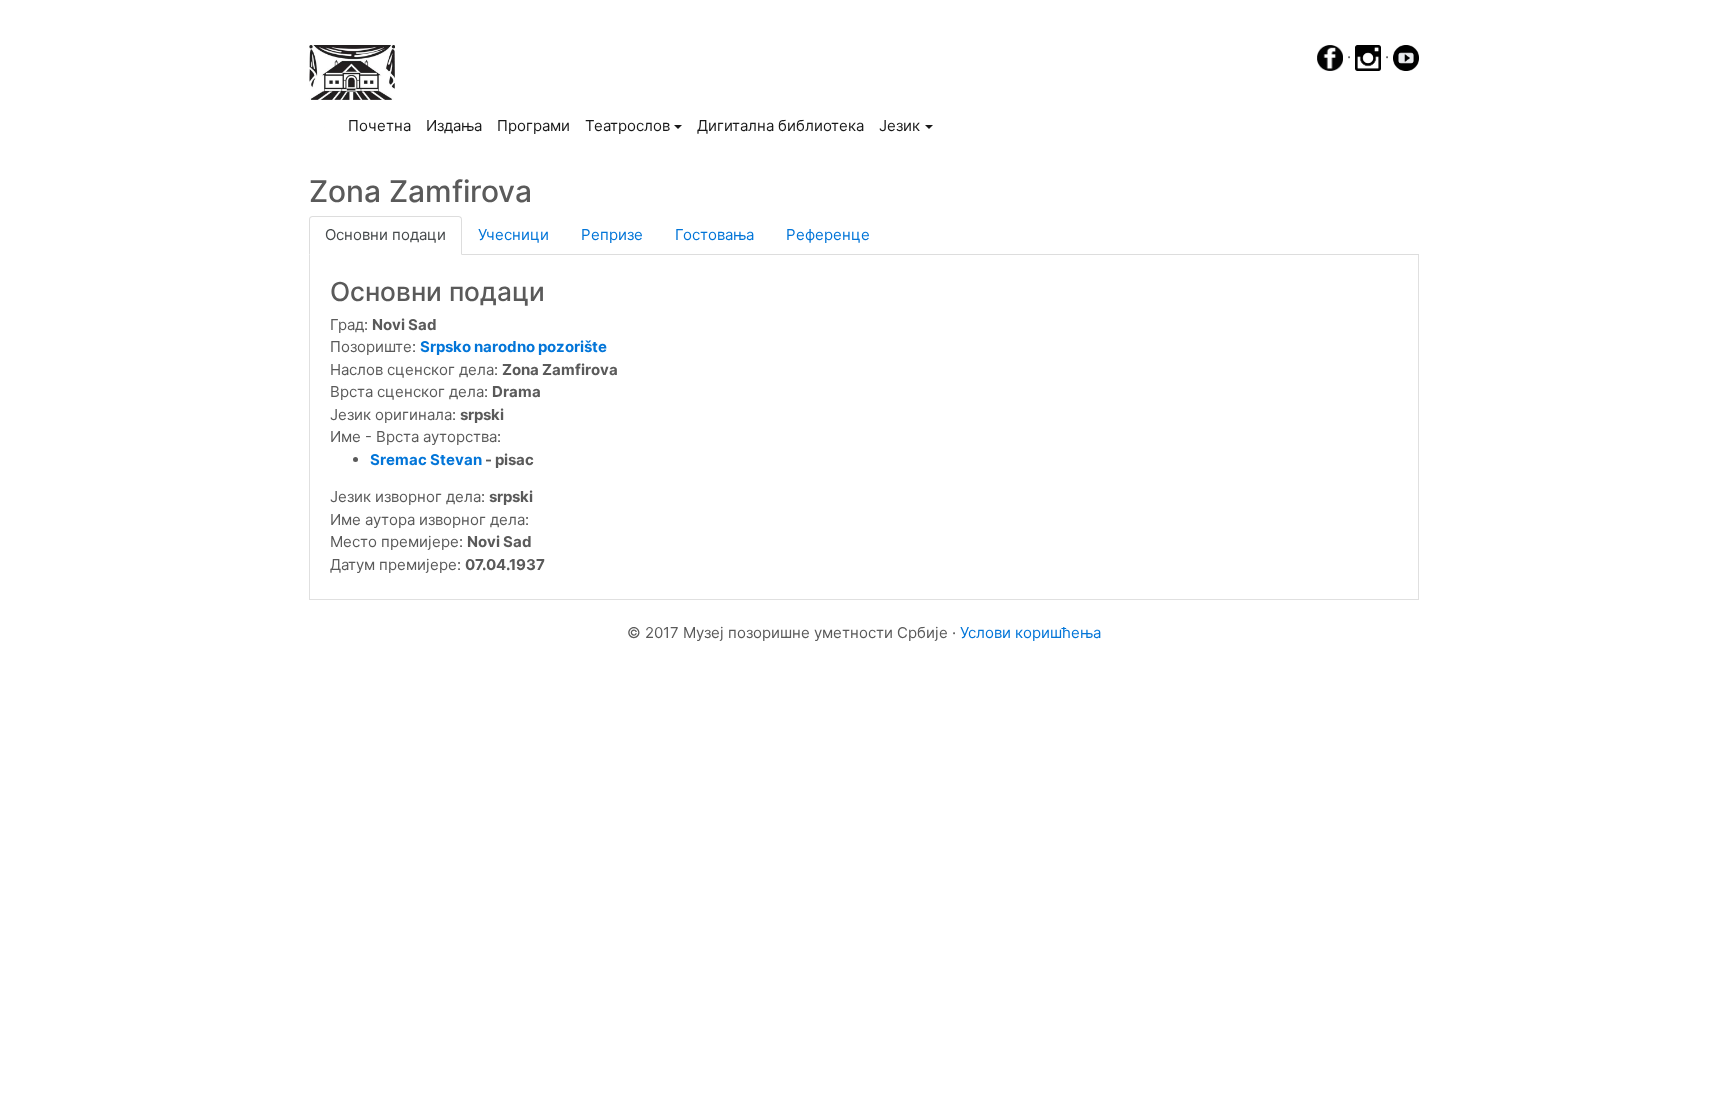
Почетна (383, 125)
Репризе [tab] (612, 234)
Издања (454, 125)
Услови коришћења (1030, 632)
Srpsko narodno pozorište (513, 346)
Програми (533, 125)
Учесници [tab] (513, 234)
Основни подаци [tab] (385, 234)
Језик (899, 125)
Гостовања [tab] (714, 234)
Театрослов (627, 125)
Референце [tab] (828, 234)
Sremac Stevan (426, 459)
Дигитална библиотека (780, 125)
